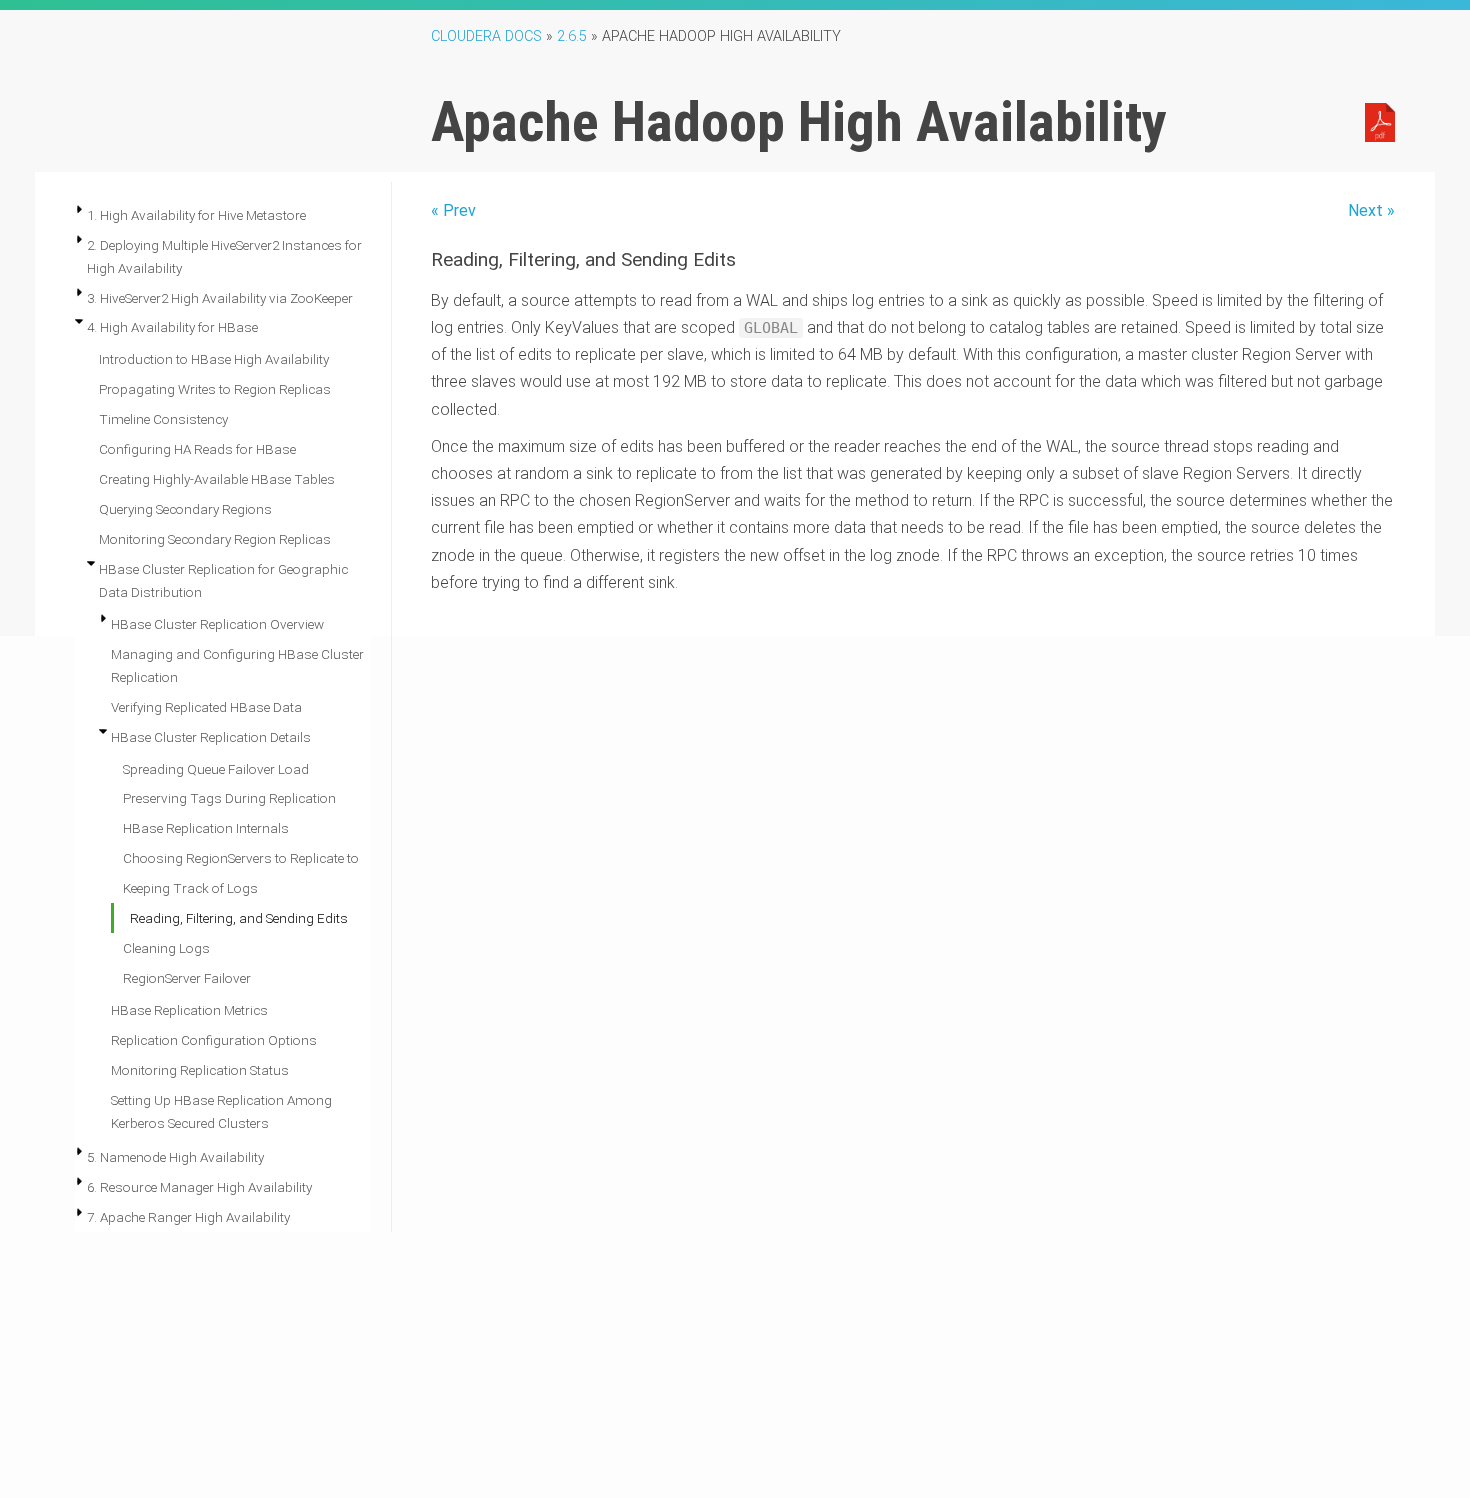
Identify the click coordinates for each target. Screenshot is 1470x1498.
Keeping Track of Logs (190, 888)
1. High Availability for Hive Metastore (196, 215)
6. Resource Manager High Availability (199, 1187)
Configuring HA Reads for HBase (197, 449)
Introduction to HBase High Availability (214, 359)
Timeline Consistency (163, 419)
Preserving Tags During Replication (229, 798)
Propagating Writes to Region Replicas (215, 389)
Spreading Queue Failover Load (216, 769)
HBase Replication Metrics (189, 1010)
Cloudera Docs (486, 36)
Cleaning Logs (166, 948)
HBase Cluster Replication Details (211, 737)
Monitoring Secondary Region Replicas (215, 539)
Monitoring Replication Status (200, 1070)
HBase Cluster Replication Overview (217, 624)
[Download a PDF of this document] (1380, 121)
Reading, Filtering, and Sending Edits (239, 918)
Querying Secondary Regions (185, 509)
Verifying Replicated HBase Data (206, 707)
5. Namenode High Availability (175, 1157)
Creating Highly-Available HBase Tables (217, 479)
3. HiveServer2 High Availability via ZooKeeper (220, 298)
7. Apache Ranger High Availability (188, 1217)
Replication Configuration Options (214, 1040)
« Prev (453, 210)
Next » (1371, 210)
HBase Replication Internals (206, 828)
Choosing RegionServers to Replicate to (241, 858)
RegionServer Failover (187, 978)
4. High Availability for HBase (172, 327)
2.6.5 (572, 36)
